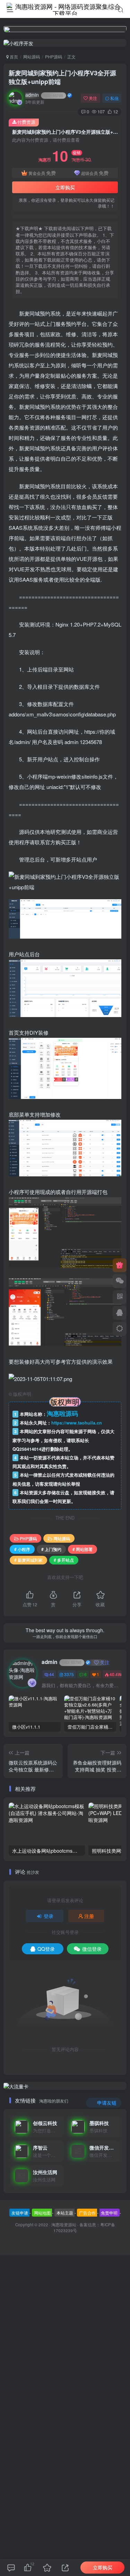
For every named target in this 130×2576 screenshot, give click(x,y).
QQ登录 (46, 1949)
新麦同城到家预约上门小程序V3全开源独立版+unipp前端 (62, 77)
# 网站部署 (83, 1549)
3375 (69, 1674)
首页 (13, 57)
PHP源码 (54, 57)
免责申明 (109, 2213)
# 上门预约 (51, 1549)
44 (52, 1674)
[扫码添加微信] (120, 1281)
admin (44, 95)
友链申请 (20, 2213)
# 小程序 (22, 1549)
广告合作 (87, 2213)
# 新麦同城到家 (28, 1560)
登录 (49, 1916)
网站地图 (42, 2213)
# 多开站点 (64, 1560)
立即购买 (65, 187)
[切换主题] (120, 1329)
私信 (114, 98)
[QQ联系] (120, 1313)
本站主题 (65, 2213)
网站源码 (32, 57)
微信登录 (92, 1949)
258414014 (30, 1449)
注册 (89, 1916)
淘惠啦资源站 (64, 2225)
